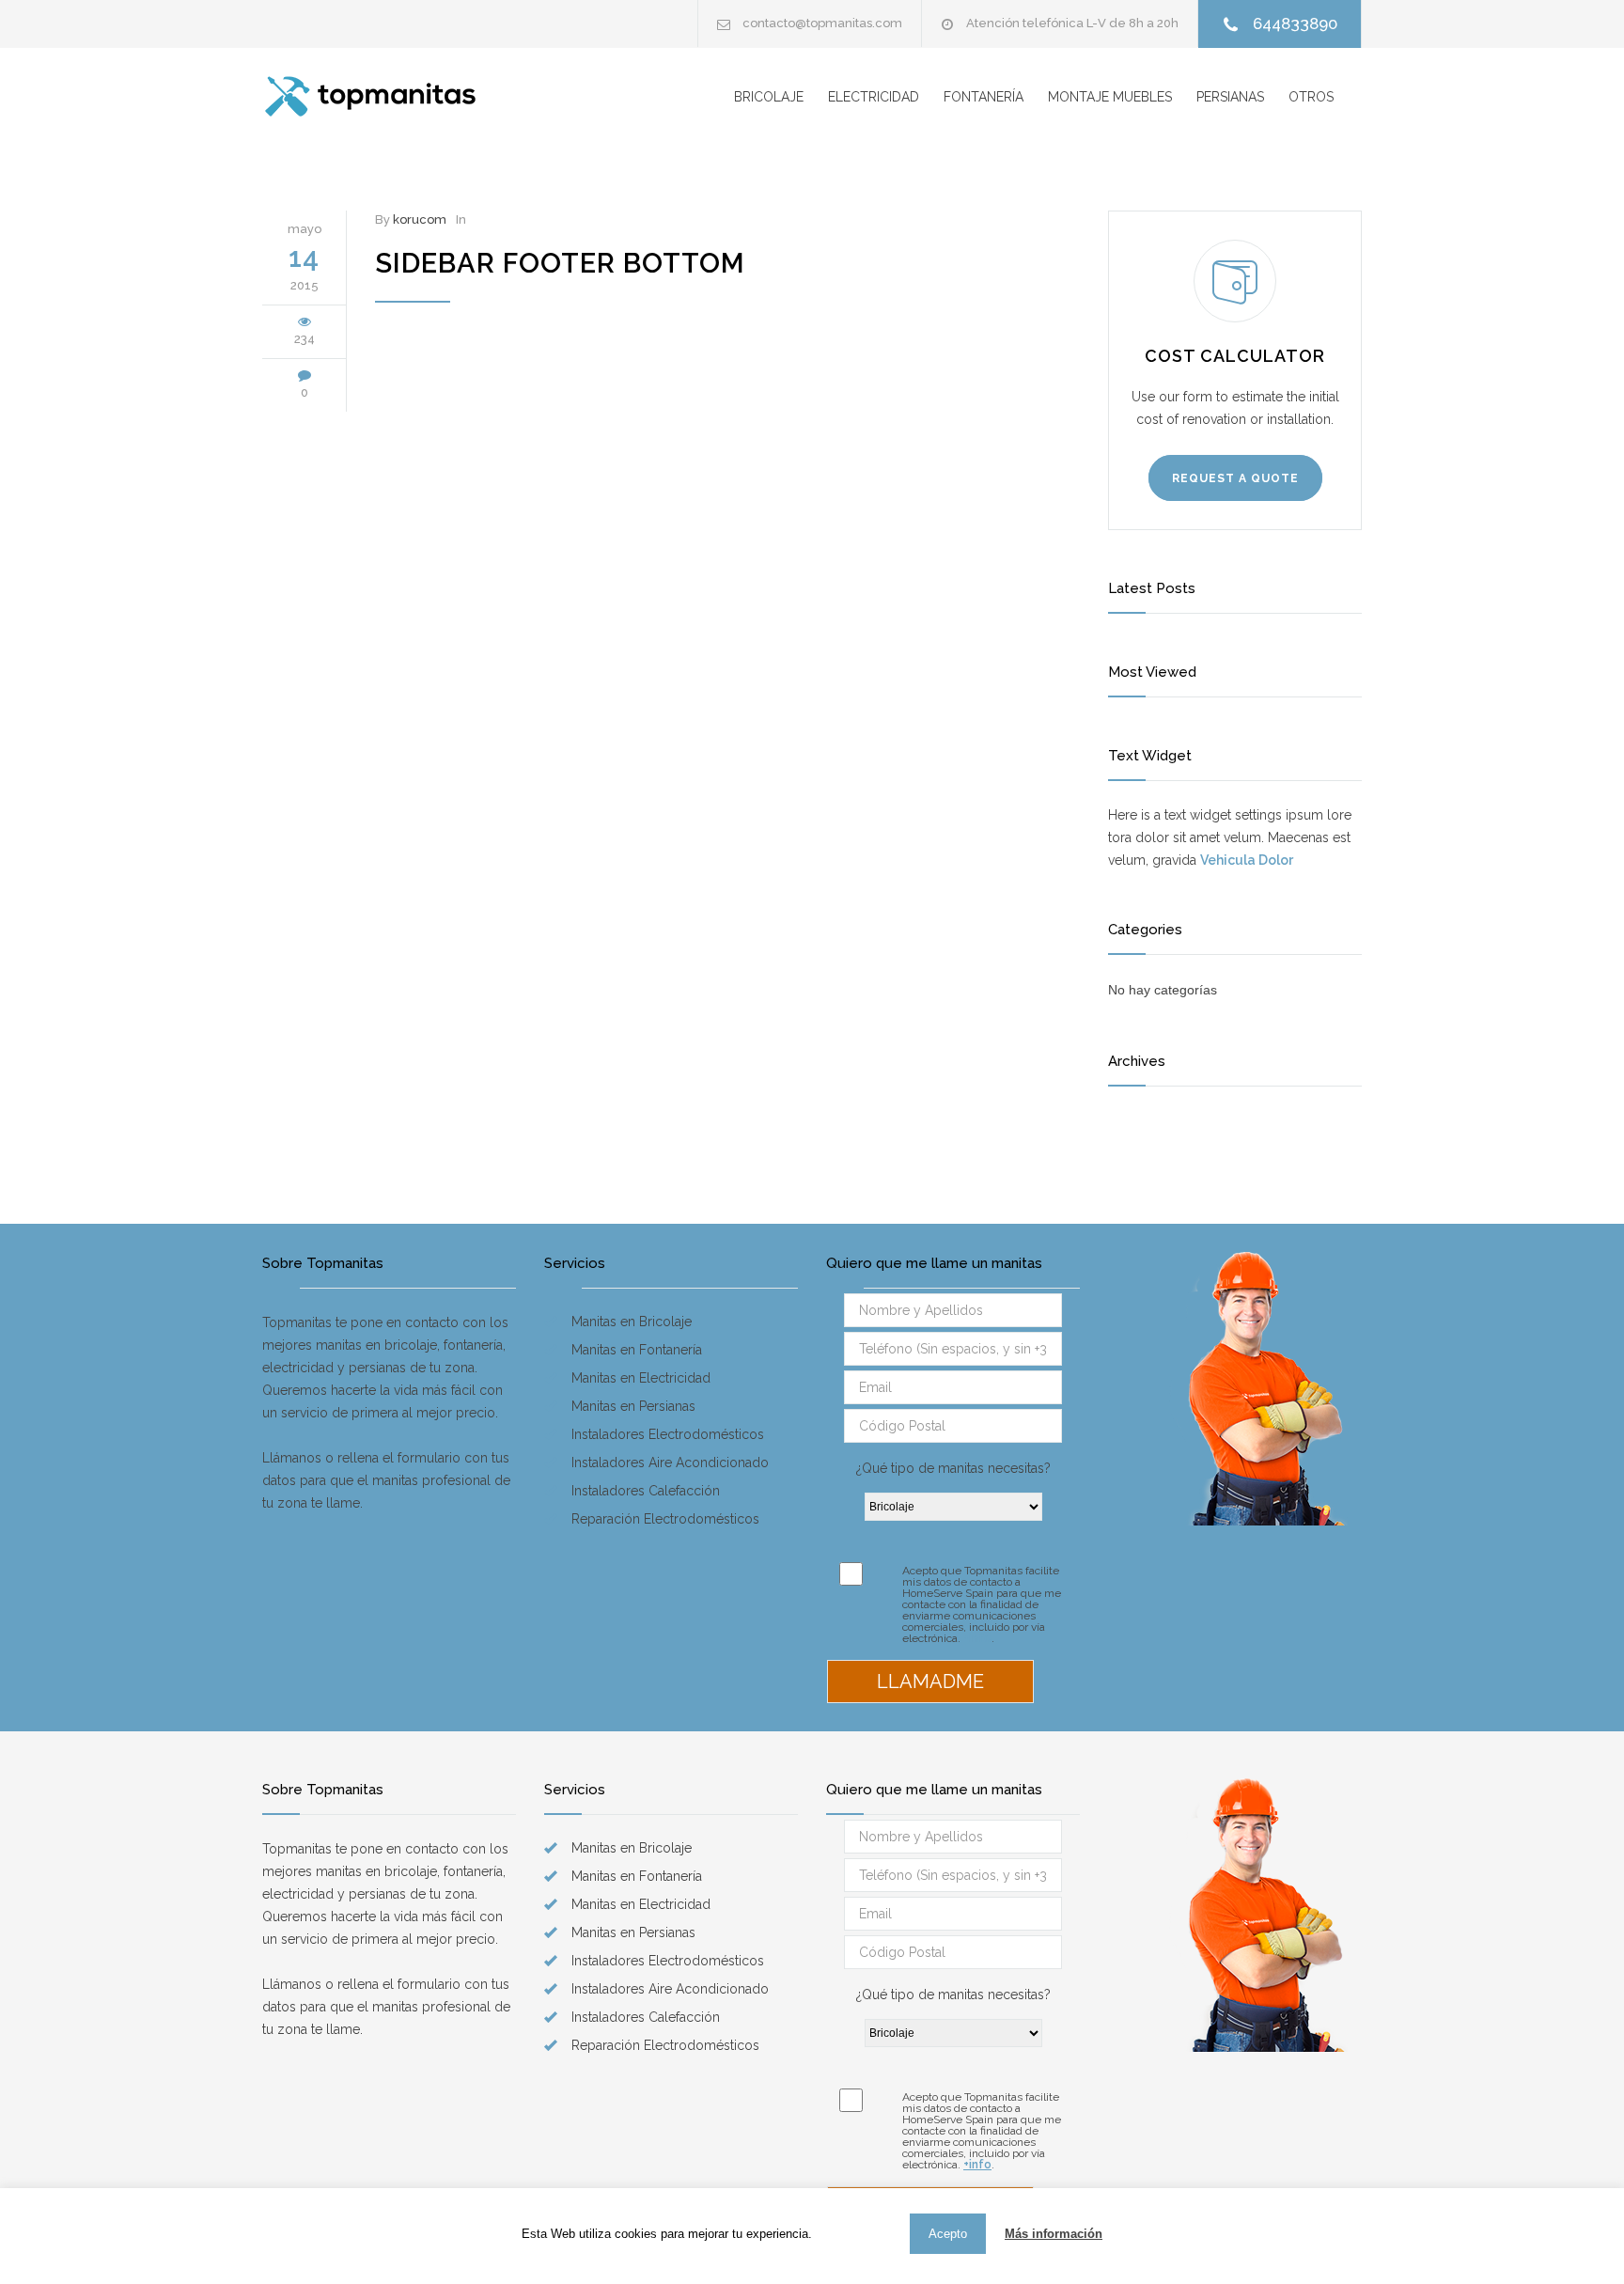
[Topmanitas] (413, 96)
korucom (420, 219)
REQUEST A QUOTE (1235, 478)
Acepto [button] (948, 2234)
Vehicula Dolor (1247, 860)
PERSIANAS (1230, 97)
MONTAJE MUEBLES (1110, 97)
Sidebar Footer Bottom (560, 263)
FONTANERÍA (984, 97)
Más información (1054, 2234)
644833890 (1295, 23)
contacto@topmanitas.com (822, 23)
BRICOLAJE (769, 97)
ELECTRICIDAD (874, 97)
